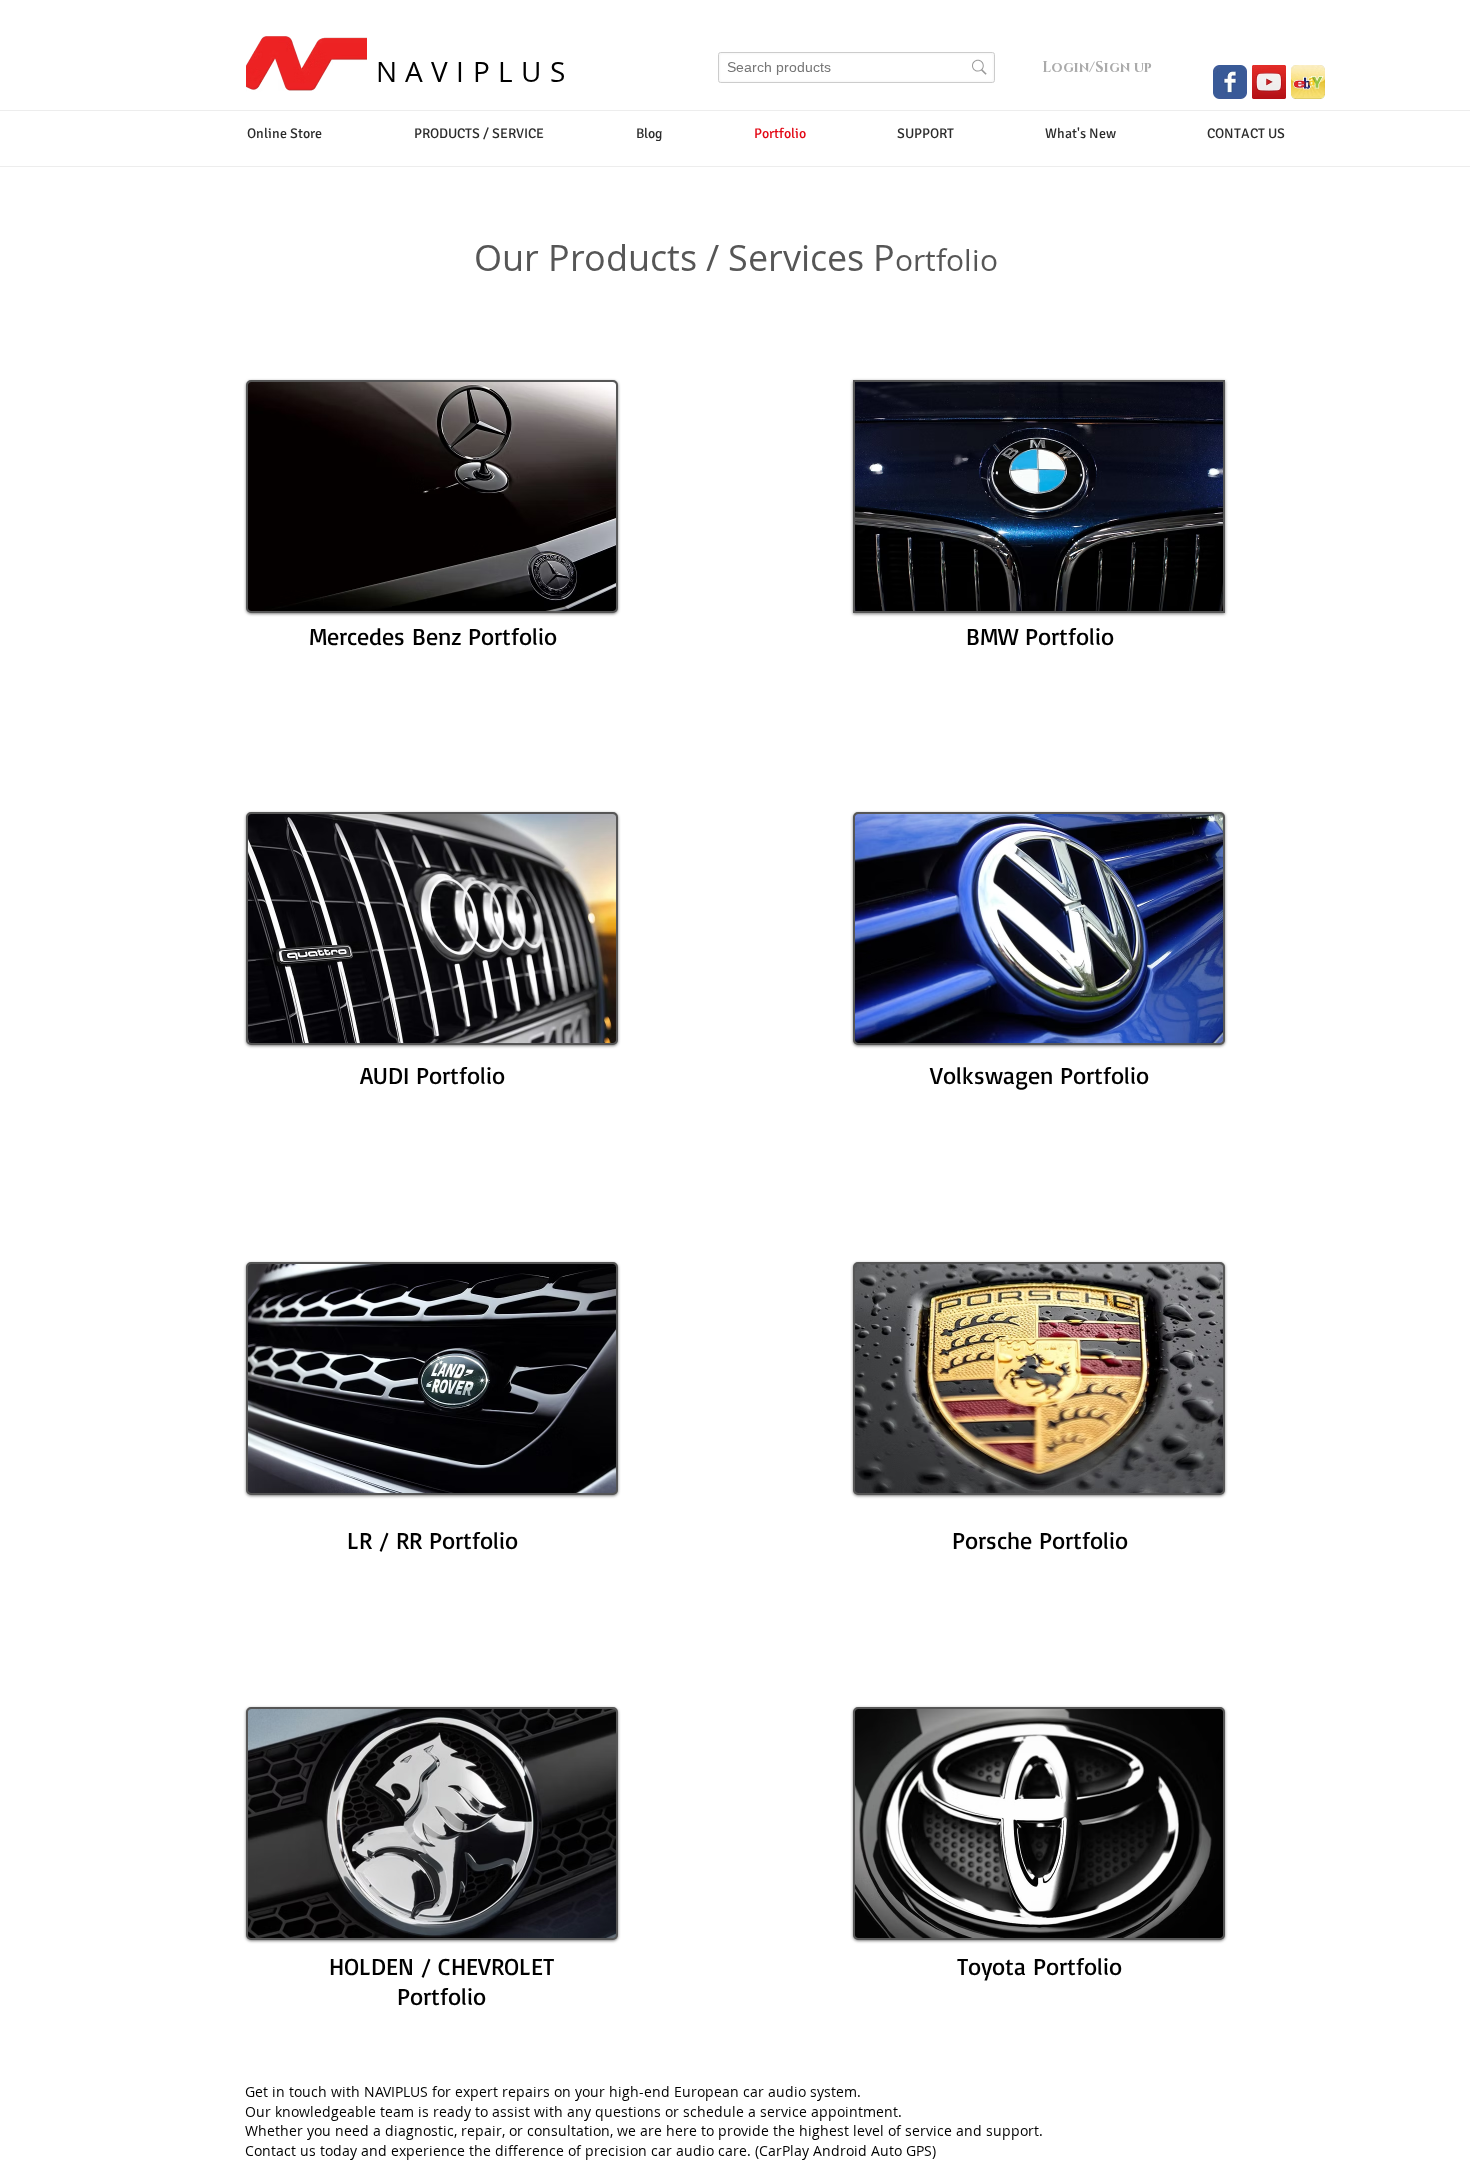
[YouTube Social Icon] (1269, 82)
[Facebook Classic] (1230, 82)
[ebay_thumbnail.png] (1308, 82)
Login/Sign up (1097, 67)
